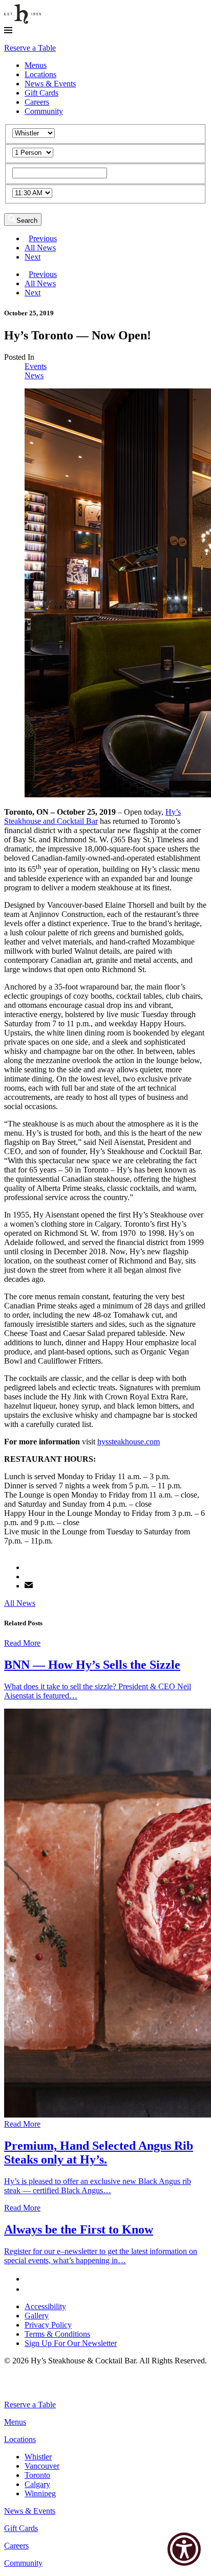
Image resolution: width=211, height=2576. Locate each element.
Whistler (38, 2457)
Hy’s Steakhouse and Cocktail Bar (92, 816)
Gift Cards (41, 93)
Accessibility (45, 2306)
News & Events (50, 84)
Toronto (37, 2475)
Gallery (37, 2316)
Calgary (37, 2484)
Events (36, 366)
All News (40, 248)
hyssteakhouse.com (129, 1442)
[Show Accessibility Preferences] (184, 2549)
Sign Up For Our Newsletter (71, 2343)
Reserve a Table (30, 48)
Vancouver (42, 2466)
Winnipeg (40, 2493)
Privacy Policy (48, 2325)
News (34, 375)
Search (27, 221)
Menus (36, 65)
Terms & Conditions (57, 2334)
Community (44, 111)
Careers (37, 102)
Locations (40, 74)
